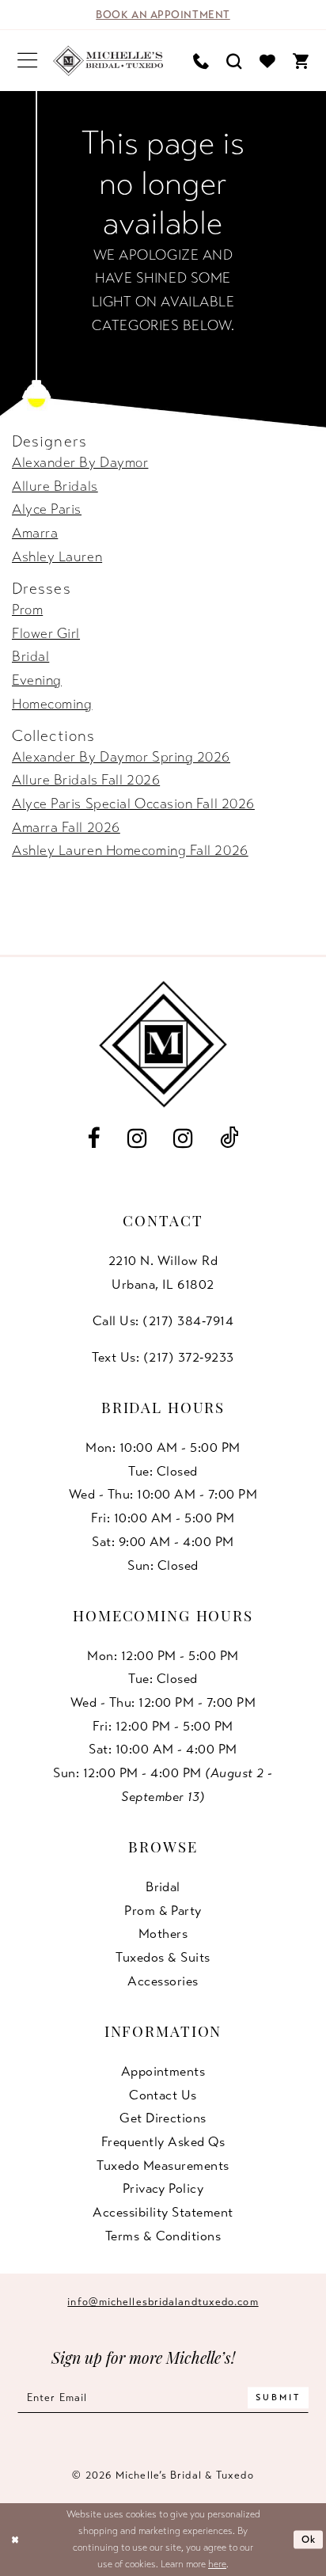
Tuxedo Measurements (163, 2166)
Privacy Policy (163, 2188)
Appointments (163, 2071)
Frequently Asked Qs (163, 2142)
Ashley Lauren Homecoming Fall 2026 (130, 850)
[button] (27, 61)
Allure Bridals (55, 486)
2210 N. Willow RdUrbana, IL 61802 (163, 1273)
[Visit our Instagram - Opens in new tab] (137, 1138)
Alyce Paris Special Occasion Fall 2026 (133, 804)
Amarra (35, 533)
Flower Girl (46, 633)
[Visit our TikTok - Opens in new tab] (229, 1139)
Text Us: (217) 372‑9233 (163, 1357)
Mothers (163, 1934)
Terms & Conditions (163, 2236)
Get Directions (163, 2118)
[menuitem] (27, 61)
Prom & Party (163, 1911)
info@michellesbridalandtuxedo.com (163, 2302)
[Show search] (234, 61)
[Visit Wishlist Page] (267, 61)
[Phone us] (201, 61)
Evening (37, 680)
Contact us (163, 2095)
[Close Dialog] (15, 2540)
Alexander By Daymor (80, 462)
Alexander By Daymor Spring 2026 (121, 757)
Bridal (30, 656)
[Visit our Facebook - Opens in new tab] (93, 1138)
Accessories (163, 1981)
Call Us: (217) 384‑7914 (163, 1321)
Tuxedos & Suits (163, 1957)
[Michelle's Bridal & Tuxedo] (108, 60)
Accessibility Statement (163, 2212)
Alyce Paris (47, 509)
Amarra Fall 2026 (66, 827)
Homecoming (52, 704)
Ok (309, 2540)
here (217, 2564)
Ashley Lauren (57, 557)
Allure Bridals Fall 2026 (86, 780)
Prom (27, 610)
